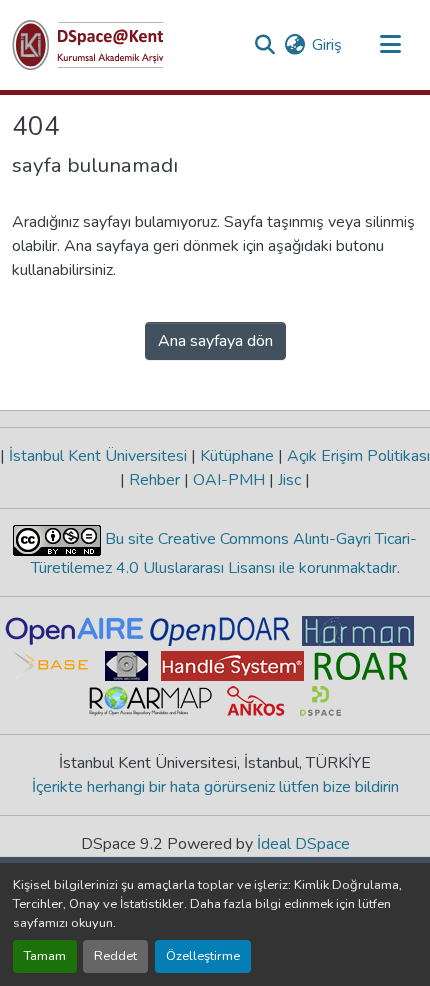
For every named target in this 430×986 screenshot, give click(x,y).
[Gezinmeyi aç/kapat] (390, 45)
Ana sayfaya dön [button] (215, 341)
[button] (88, 45)
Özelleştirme (203, 956)
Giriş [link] (327, 45)
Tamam (45, 956)
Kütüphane (237, 456)
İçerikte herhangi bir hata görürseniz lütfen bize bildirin (215, 787)
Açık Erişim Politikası (356, 456)
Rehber (154, 480)
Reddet (115, 956)
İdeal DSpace (303, 844)
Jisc (289, 480)
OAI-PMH (229, 480)
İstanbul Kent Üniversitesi (98, 456)
